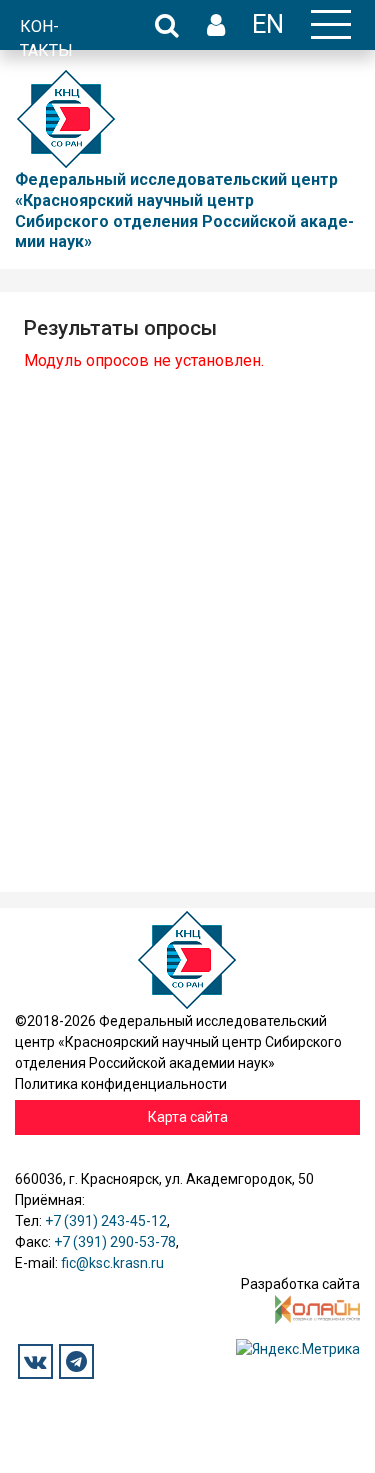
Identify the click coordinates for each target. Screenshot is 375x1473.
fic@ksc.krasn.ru (112, 1263)
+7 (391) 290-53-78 (115, 1242)
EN (268, 24)
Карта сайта (188, 1117)
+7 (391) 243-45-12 (106, 1221)
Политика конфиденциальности (121, 1084)
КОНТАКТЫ (46, 38)
